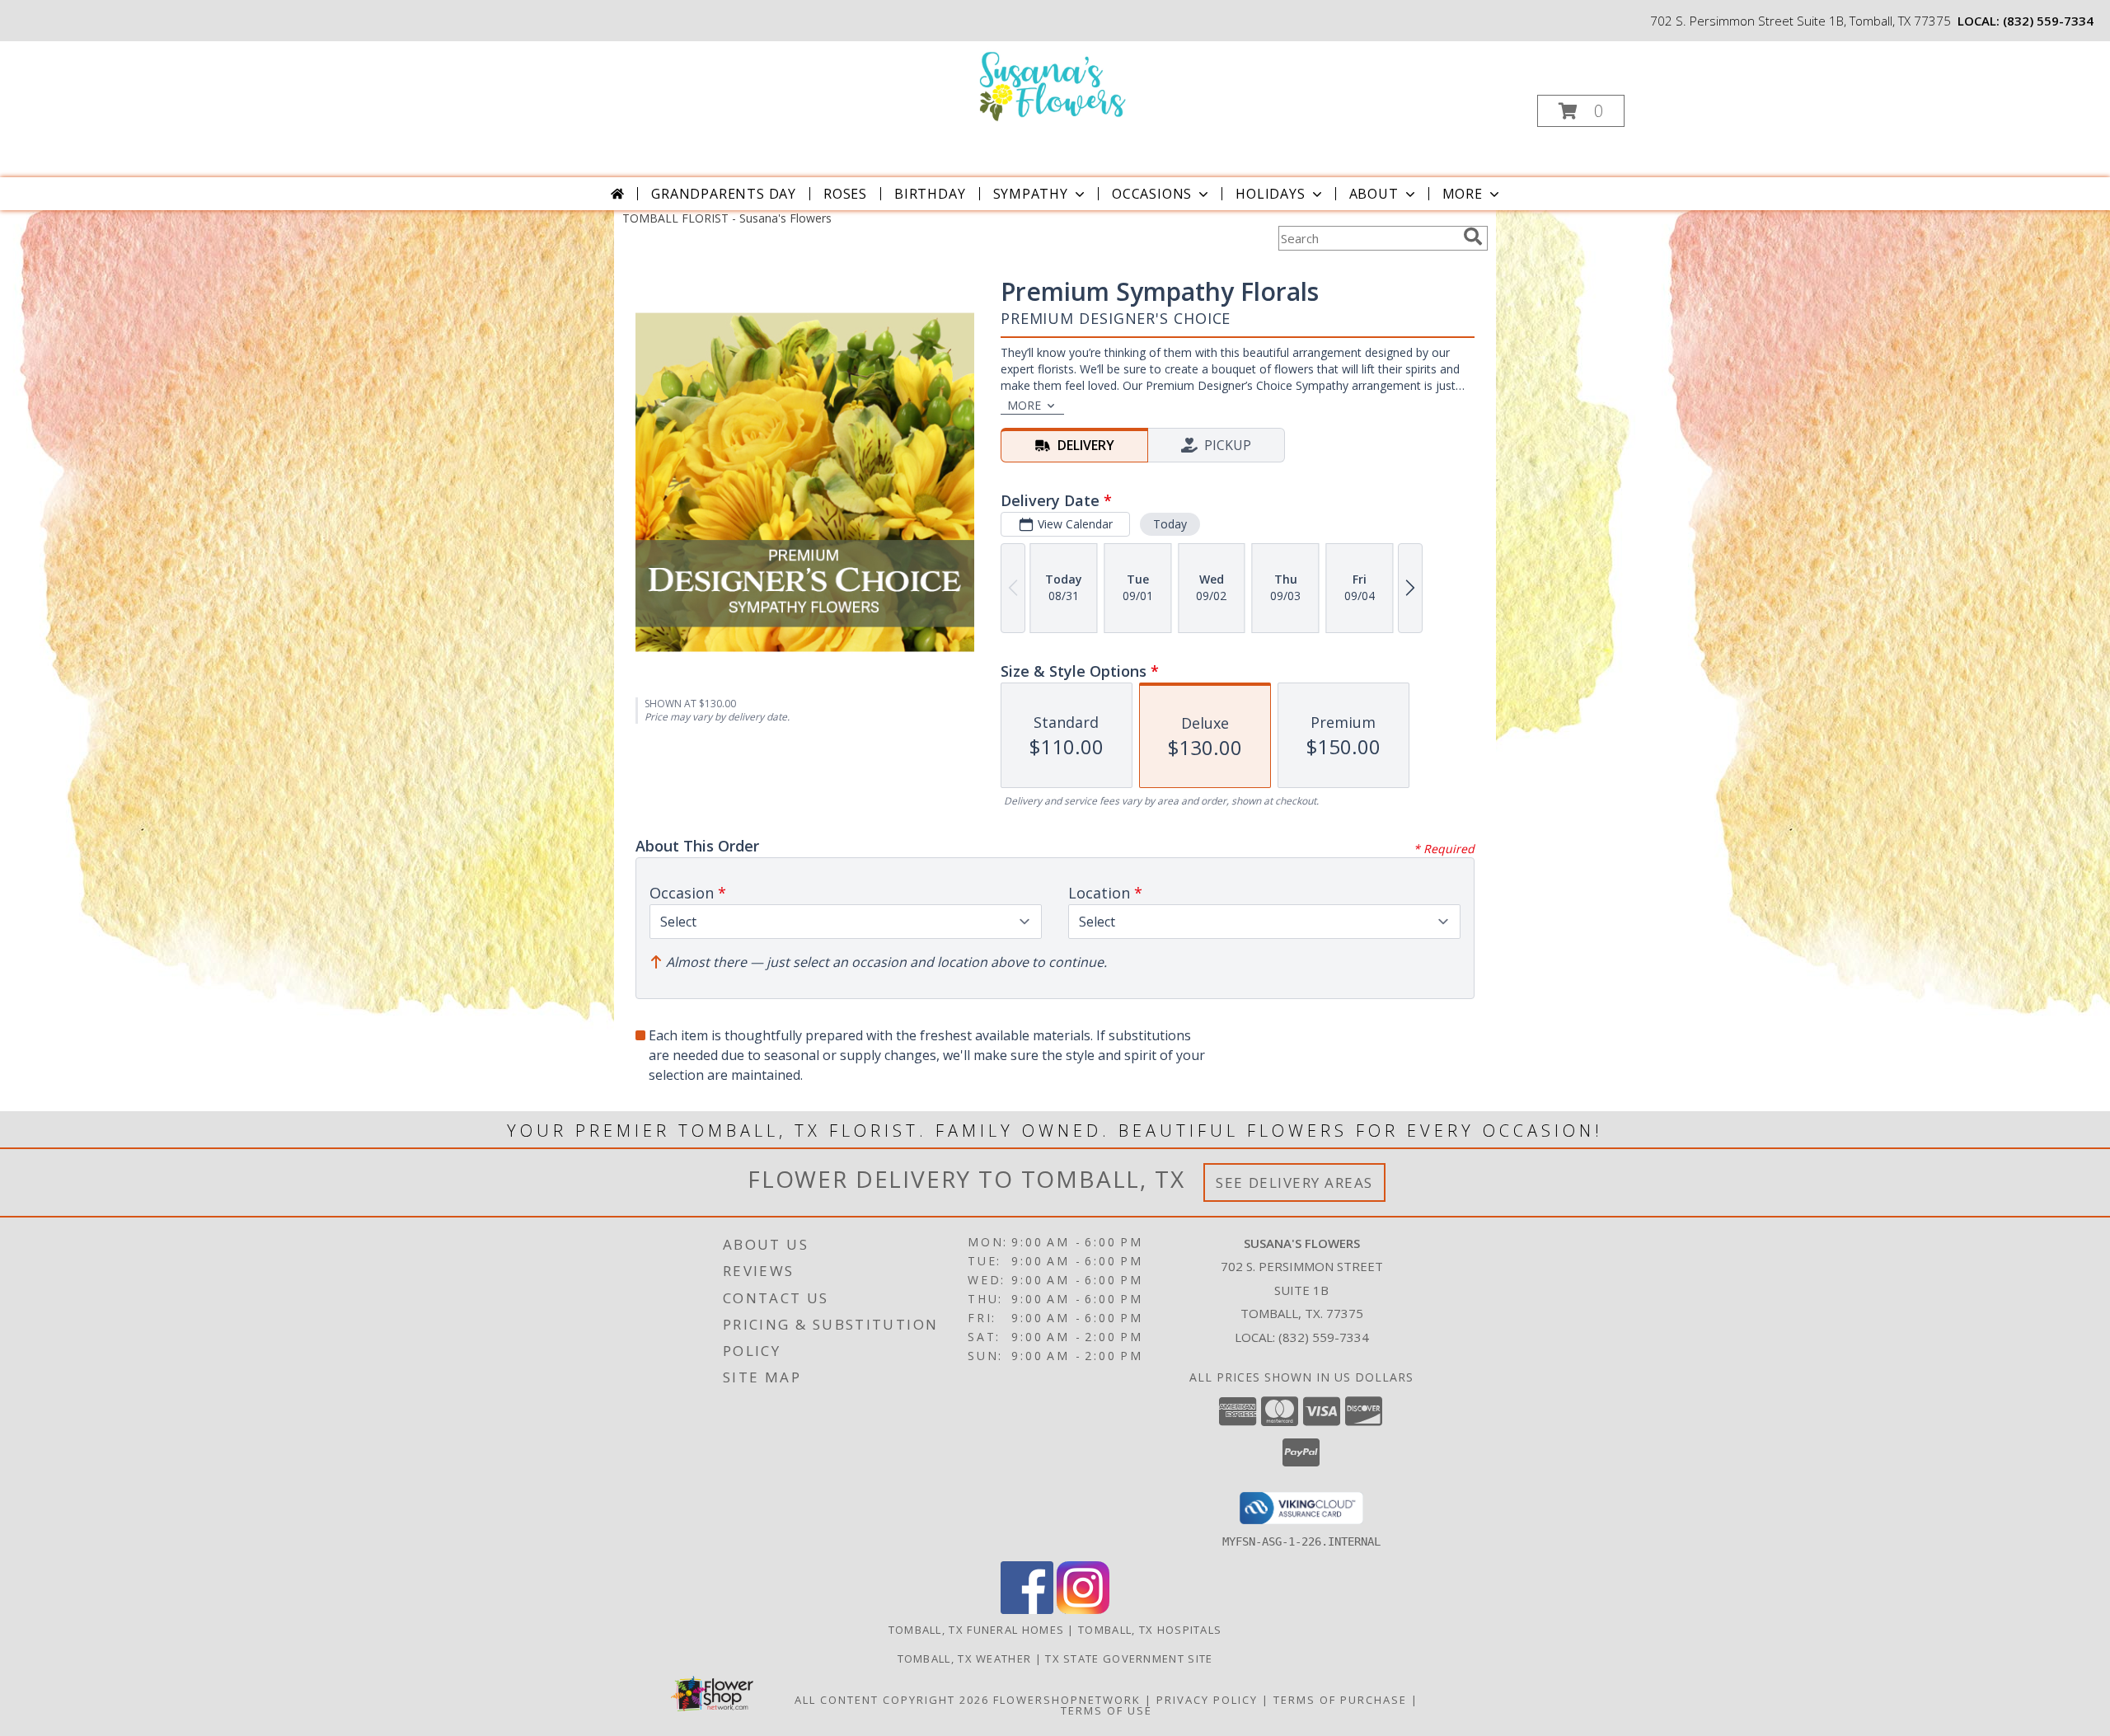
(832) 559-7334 (2048, 21)
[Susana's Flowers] (1054, 85)
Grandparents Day (724, 194)
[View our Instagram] (1083, 1609)
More (1463, 194)
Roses (845, 194)
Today (1170, 524)
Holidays (1270, 194)
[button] (1581, 111)
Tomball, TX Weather (965, 1659)
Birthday (930, 194)
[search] (1473, 237)
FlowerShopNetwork (1067, 1700)
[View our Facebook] (1027, 1609)
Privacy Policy (1207, 1700)
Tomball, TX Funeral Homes (977, 1630)
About (1374, 194)
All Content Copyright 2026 (892, 1700)
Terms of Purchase (1340, 1700)
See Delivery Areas (1294, 1182)
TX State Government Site (1129, 1659)
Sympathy (1031, 194)
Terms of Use (1107, 1710)
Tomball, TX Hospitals (1150, 1630)
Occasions (1152, 194)
